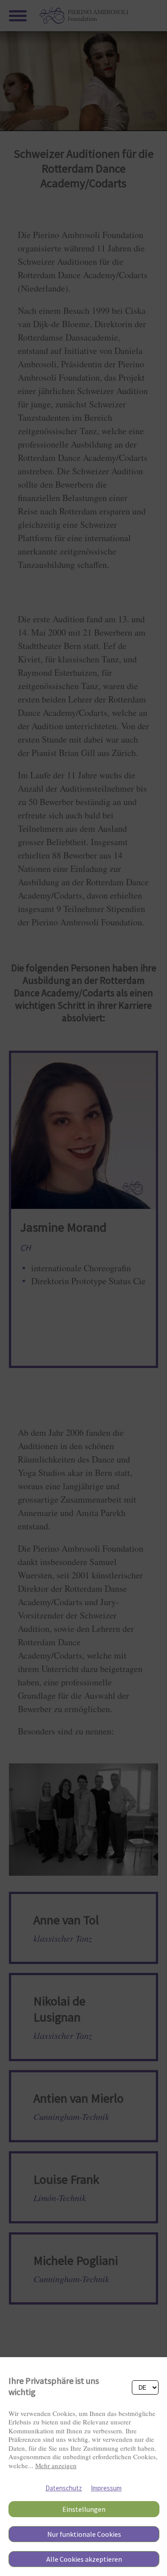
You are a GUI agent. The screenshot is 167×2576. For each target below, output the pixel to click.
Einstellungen (84, 2509)
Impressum (106, 2488)
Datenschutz (64, 2488)
